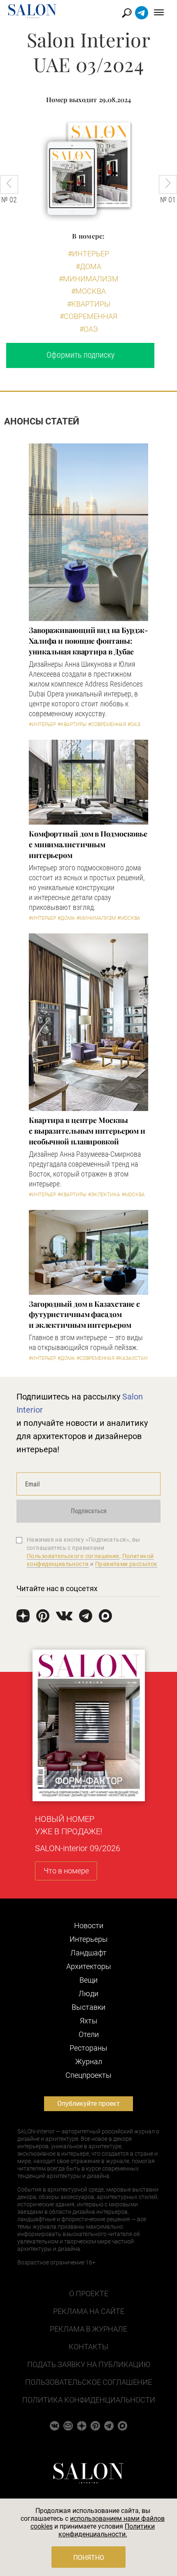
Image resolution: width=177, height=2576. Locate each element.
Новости (89, 1926)
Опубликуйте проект (88, 2104)
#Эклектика (104, 1195)
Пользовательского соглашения (73, 1556)
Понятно (89, 2558)
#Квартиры (89, 304)
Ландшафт (88, 1953)
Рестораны (88, 2048)
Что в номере (66, 1871)
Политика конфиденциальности (89, 2400)
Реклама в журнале (88, 2329)
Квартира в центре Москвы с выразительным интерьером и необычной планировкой (87, 1131)
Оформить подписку (80, 355)
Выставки (88, 2007)
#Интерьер (88, 254)
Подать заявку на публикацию (89, 2364)
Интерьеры (89, 1939)
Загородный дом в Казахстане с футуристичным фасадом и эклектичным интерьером (84, 1315)
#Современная (88, 316)
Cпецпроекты (88, 2075)
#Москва (88, 291)
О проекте (89, 2294)
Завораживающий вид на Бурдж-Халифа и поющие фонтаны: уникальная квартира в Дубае (88, 641)
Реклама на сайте (89, 2311)
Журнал (89, 2062)
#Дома (88, 266)
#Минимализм (89, 279)
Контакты (88, 2347)
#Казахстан (132, 1358)
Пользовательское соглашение (88, 2382)
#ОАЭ (89, 329)
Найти (127, 13)
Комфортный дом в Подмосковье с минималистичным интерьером (88, 844)
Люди (88, 1994)
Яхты (89, 2021)
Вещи (88, 1980)
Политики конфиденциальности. (107, 2530)
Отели (89, 2034)
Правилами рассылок (126, 1564)
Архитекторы (89, 1966)
